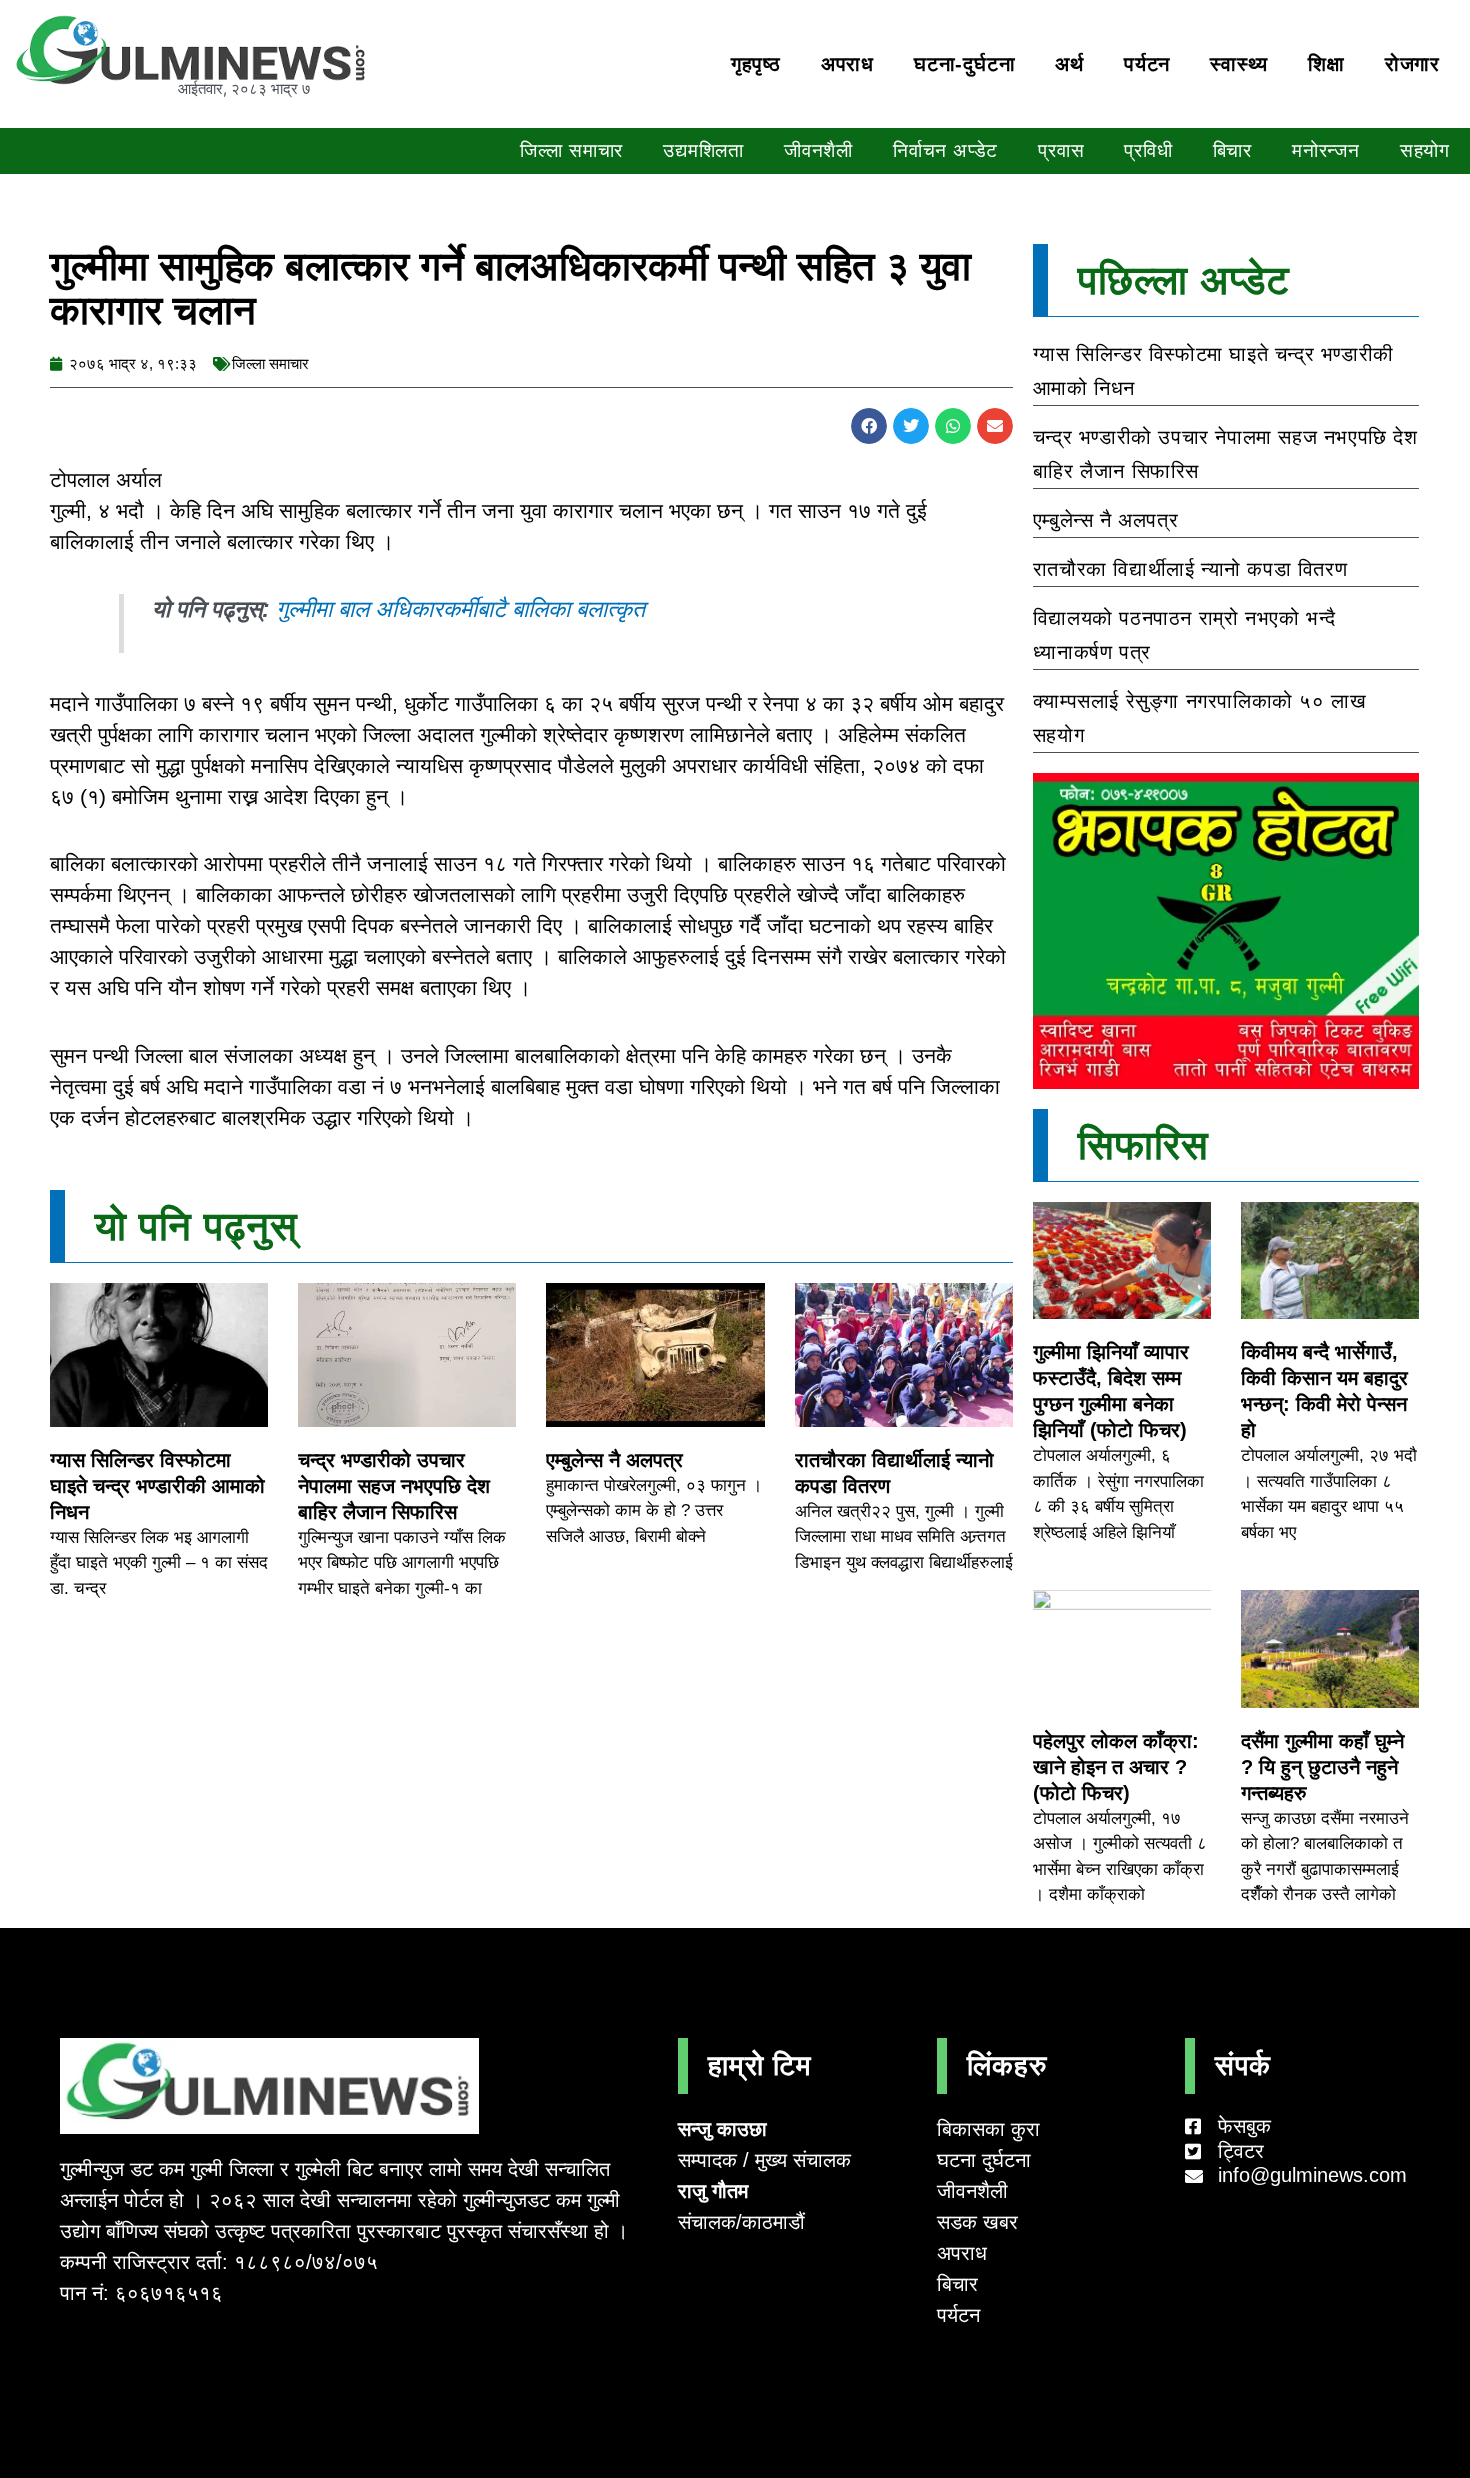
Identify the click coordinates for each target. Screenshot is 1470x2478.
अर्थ (1069, 64)
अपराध (847, 64)
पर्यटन (1147, 64)
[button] (869, 426)
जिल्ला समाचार (571, 150)
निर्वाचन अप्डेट (945, 150)
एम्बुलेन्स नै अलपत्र (614, 1460)
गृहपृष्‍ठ (756, 64)
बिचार (1232, 150)
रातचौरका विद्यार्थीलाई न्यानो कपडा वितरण (1190, 569)
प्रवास (1061, 150)
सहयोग (1425, 150)
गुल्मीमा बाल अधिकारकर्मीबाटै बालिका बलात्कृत (460, 609)
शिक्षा (1326, 64)
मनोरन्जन (1326, 150)
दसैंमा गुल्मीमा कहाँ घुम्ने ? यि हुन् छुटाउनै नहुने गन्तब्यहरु (1322, 1767)
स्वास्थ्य (1239, 64)
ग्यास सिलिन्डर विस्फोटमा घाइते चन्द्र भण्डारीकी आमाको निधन (157, 1486)
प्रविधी (1148, 150)
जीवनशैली (818, 150)
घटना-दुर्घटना (964, 64)
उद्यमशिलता (703, 150)
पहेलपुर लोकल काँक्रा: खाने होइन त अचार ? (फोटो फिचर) (1116, 1767)
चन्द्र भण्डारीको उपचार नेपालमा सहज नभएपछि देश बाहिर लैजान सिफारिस (394, 1486)
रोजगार (1412, 64)
